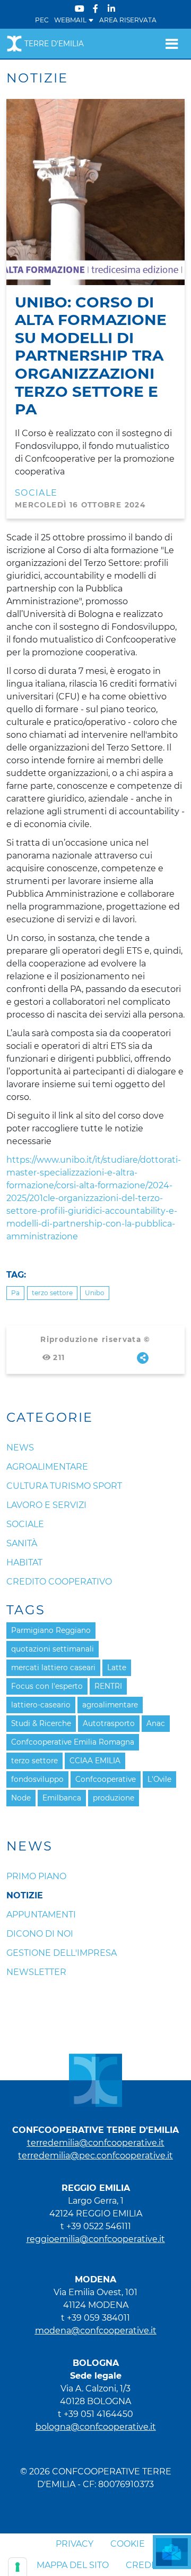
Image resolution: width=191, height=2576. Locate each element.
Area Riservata (128, 20)
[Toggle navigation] (172, 44)
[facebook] (95, 9)
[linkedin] (111, 9)
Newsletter (36, 1972)
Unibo (95, 1293)
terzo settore (52, 1293)
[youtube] (80, 9)
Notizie (25, 1895)
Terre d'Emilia (54, 44)
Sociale (36, 493)
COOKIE (128, 2544)
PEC (42, 20)
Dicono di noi (40, 1934)
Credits (145, 2565)
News (30, 1846)
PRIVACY (75, 2544)
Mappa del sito (73, 2565)
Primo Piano (36, 1876)
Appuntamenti (41, 1915)
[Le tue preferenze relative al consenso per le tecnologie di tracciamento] (18, 2567)
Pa (15, 1293)
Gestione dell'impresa (62, 1953)
